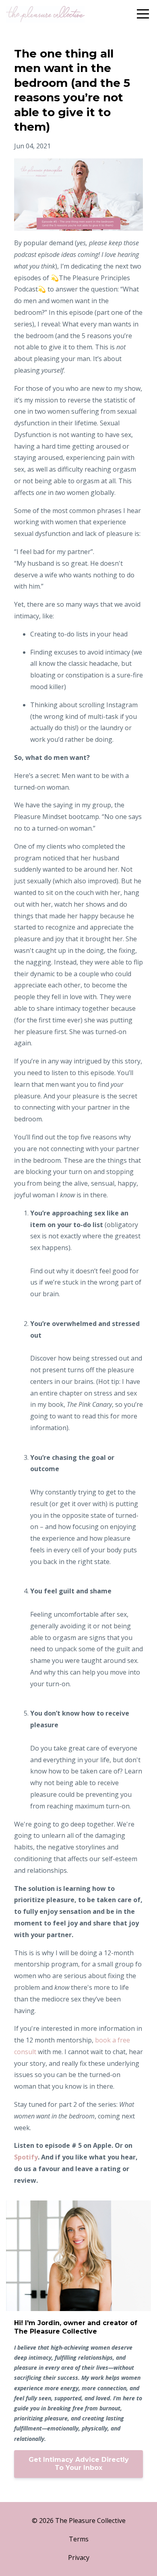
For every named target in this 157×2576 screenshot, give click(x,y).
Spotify (26, 2157)
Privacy (79, 2558)
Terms (79, 2539)
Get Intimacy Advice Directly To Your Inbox (79, 2464)
